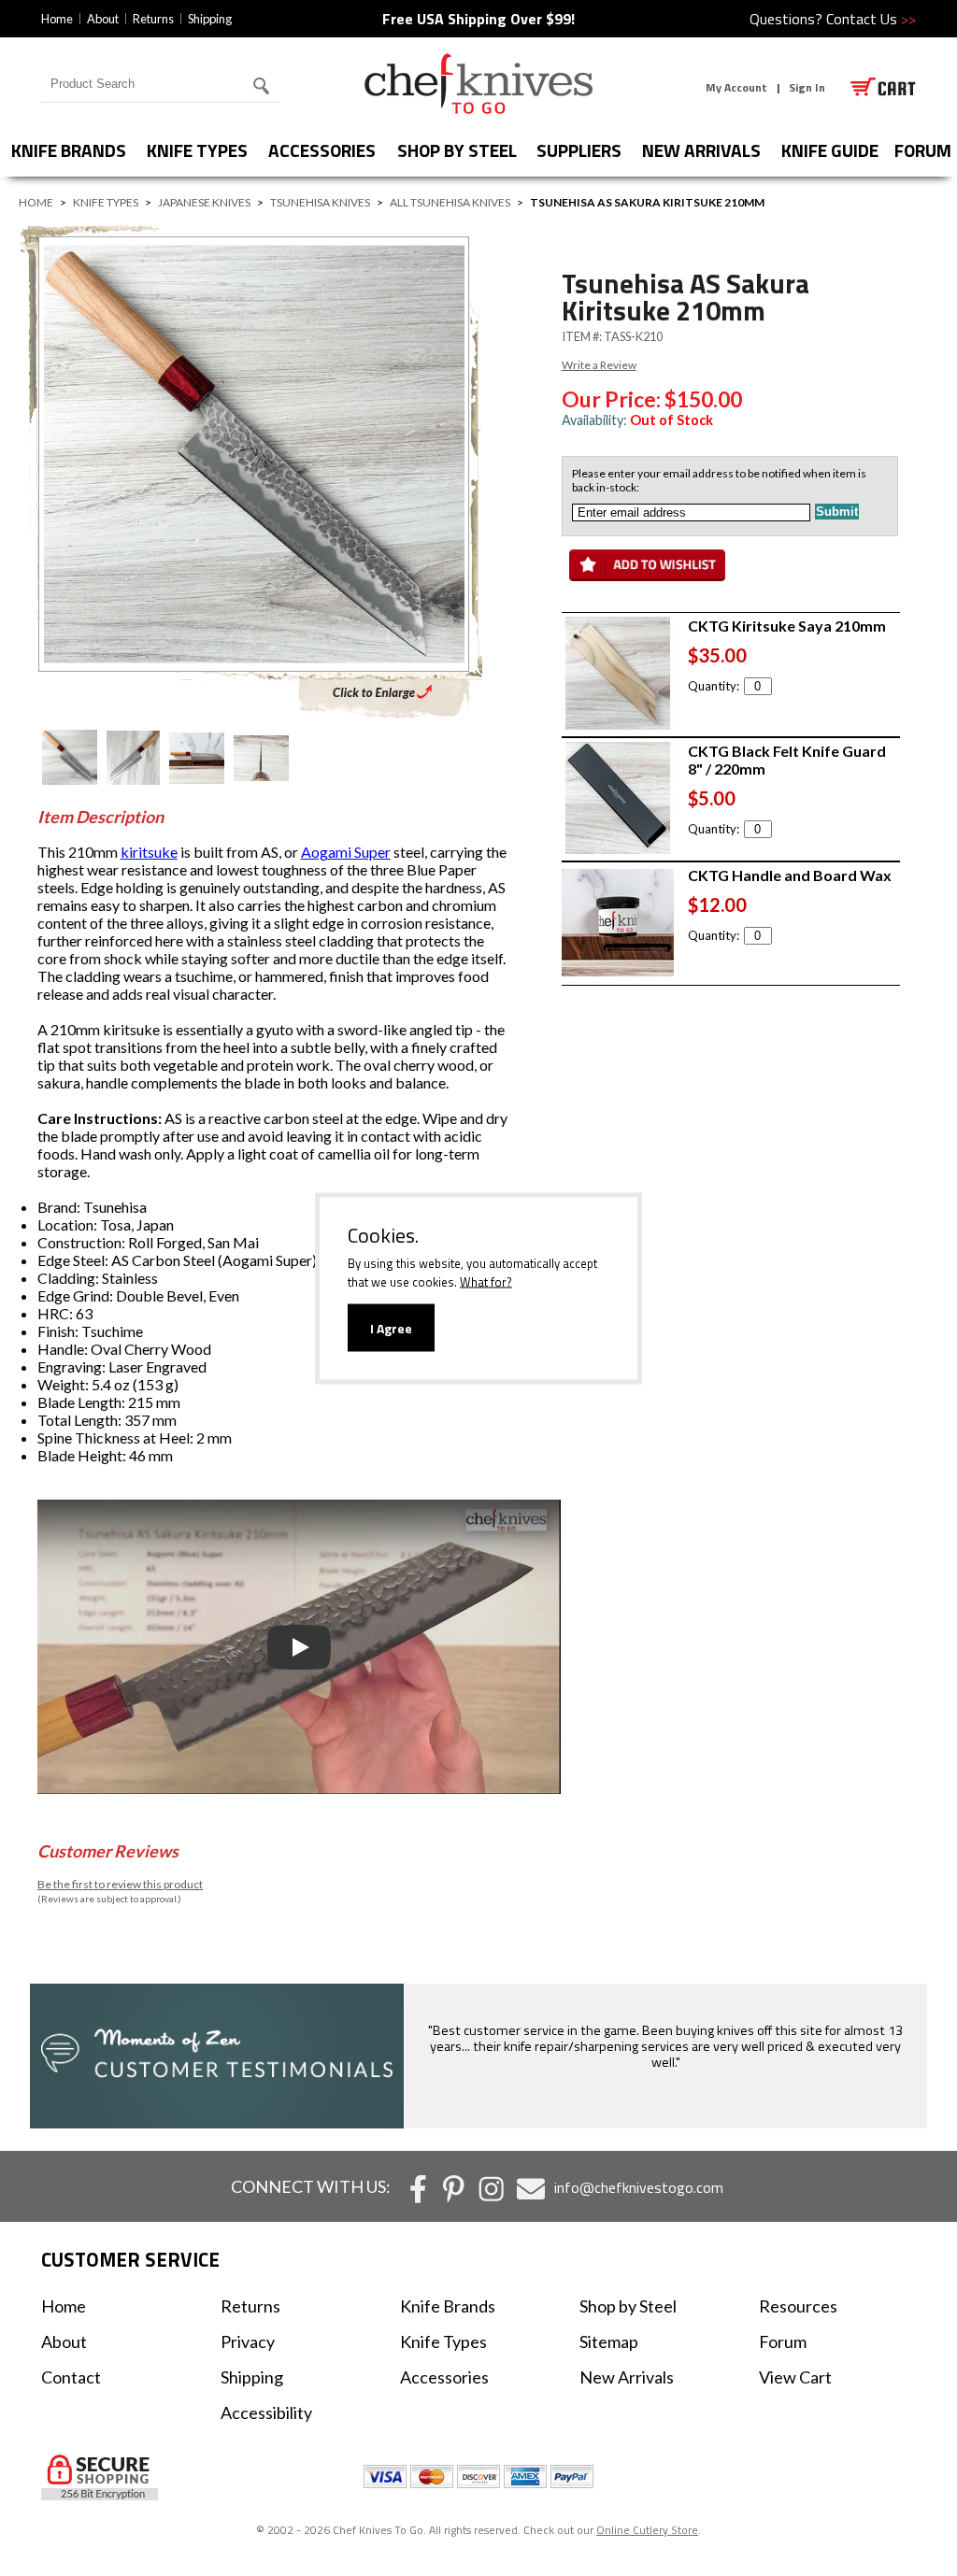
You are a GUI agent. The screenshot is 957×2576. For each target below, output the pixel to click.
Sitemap (609, 2341)
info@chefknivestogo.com (639, 2187)
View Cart (795, 2377)
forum (923, 150)
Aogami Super (346, 852)
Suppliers (579, 150)
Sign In (807, 87)
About (103, 19)
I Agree (391, 1327)
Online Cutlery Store (647, 2530)
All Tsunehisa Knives (450, 202)
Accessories (322, 150)
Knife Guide (830, 150)
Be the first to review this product (120, 1884)
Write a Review (599, 365)
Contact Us (871, 19)
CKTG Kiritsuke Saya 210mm (787, 626)
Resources (798, 2306)
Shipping (210, 19)
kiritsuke (149, 852)
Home (57, 19)
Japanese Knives (204, 202)
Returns (153, 19)
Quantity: (714, 686)
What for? (486, 1281)
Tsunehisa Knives (320, 202)
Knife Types (197, 150)
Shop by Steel (457, 150)
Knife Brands (69, 150)
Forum (783, 2341)
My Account (736, 87)
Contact (71, 2377)
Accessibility (266, 2412)
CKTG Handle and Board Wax (790, 875)
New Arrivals (701, 150)
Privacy (248, 2341)
